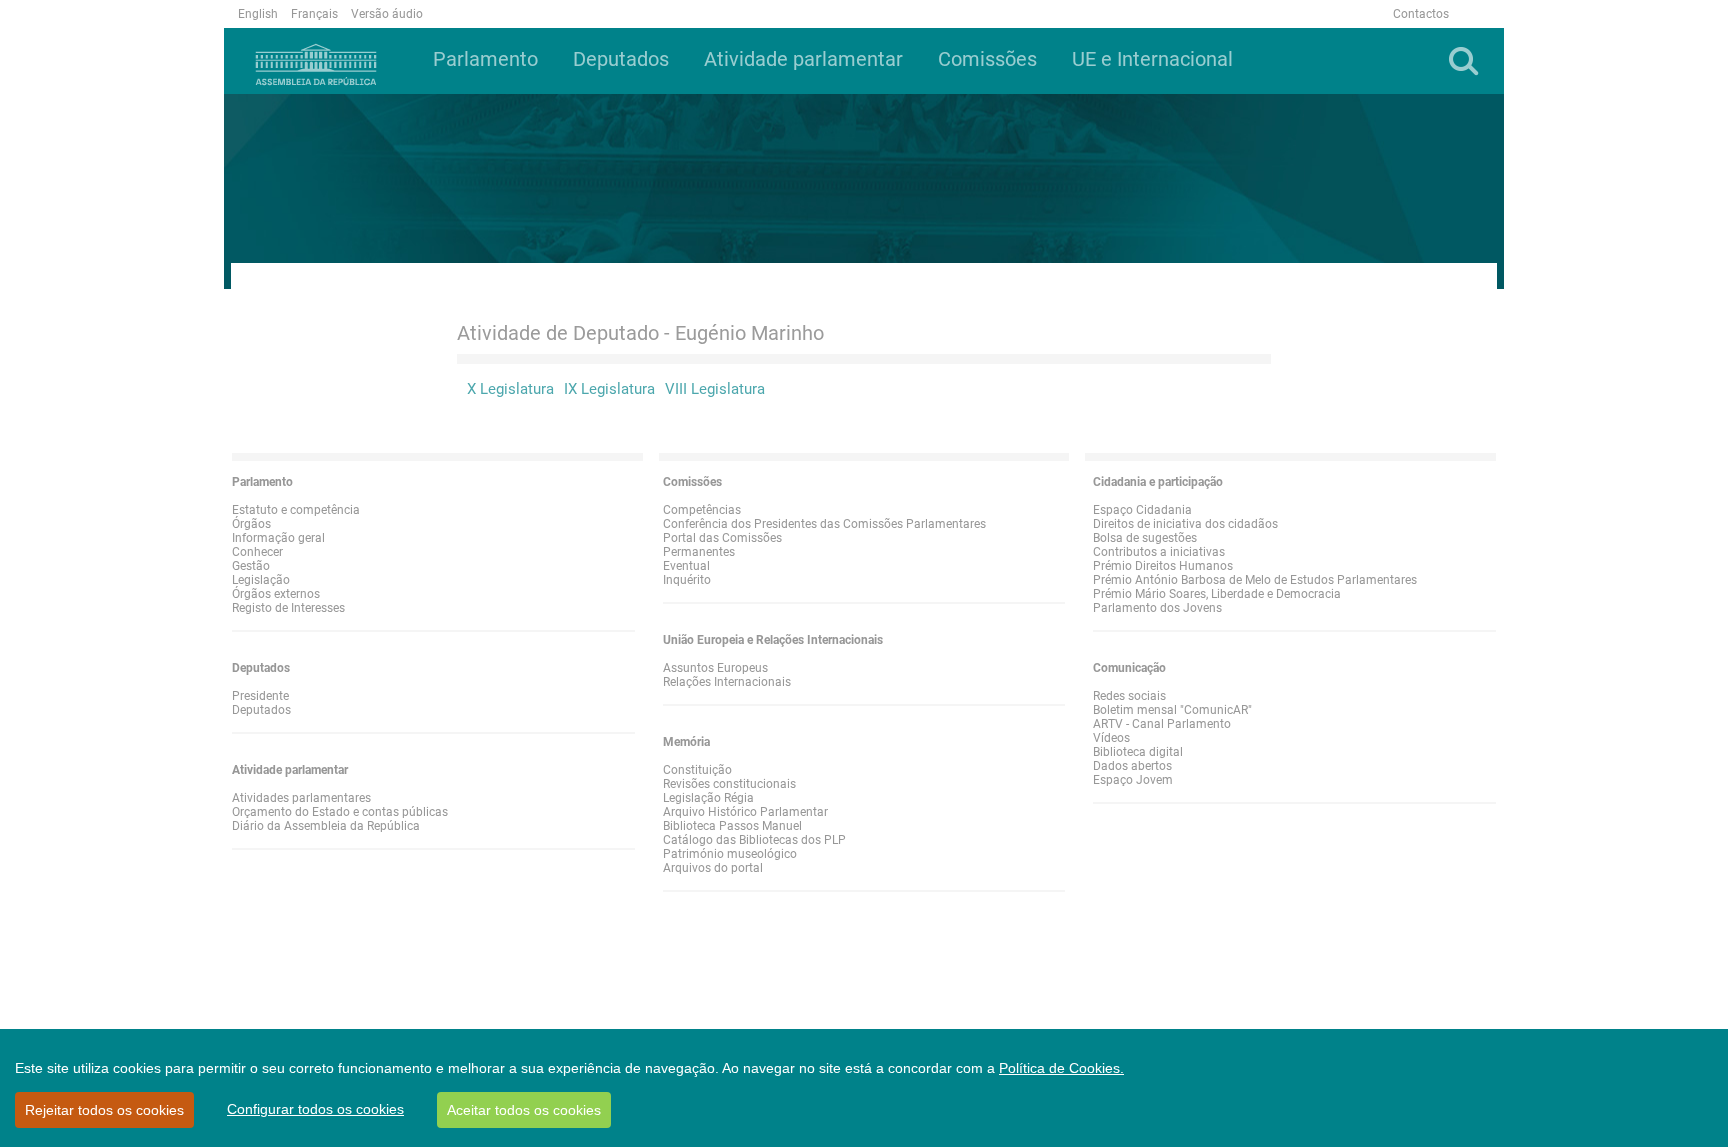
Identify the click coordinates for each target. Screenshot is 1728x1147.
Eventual (686, 566)
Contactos (1421, 14)
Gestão (251, 566)
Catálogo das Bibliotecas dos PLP (754, 840)
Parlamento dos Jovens (1157, 608)
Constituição (697, 770)
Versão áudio (387, 14)
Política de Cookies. (1061, 1068)
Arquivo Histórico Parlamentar (745, 812)
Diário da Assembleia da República (326, 826)
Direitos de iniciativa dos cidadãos (1185, 524)
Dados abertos (1132, 766)
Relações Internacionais (727, 682)
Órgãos (251, 524)
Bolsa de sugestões (1145, 538)
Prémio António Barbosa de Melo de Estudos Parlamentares (1255, 580)
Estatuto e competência (296, 510)
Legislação (261, 580)
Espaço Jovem (1133, 780)
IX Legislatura (609, 389)
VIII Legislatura (715, 389)
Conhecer (257, 552)
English (258, 14)
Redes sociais (1129, 696)
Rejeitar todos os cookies (104, 1110)
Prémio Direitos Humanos (1163, 566)
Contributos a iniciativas (1159, 552)
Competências (702, 510)
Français (314, 14)
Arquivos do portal (713, 868)
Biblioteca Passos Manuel (732, 826)
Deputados (261, 710)
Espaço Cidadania (1142, 510)
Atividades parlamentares (301, 798)
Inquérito (687, 580)
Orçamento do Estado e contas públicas (340, 812)
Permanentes (699, 552)
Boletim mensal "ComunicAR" (1172, 710)
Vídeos (1111, 738)
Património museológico (730, 854)
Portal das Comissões (722, 538)
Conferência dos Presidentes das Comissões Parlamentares (824, 524)
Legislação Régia (708, 798)
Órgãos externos (276, 594)
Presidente (260, 696)
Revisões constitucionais (729, 784)
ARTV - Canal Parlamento (1162, 724)
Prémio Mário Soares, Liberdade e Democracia (1217, 594)
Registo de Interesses (288, 608)
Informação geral (278, 538)
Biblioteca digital (1138, 752)
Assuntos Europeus (715, 668)
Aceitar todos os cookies (524, 1110)
